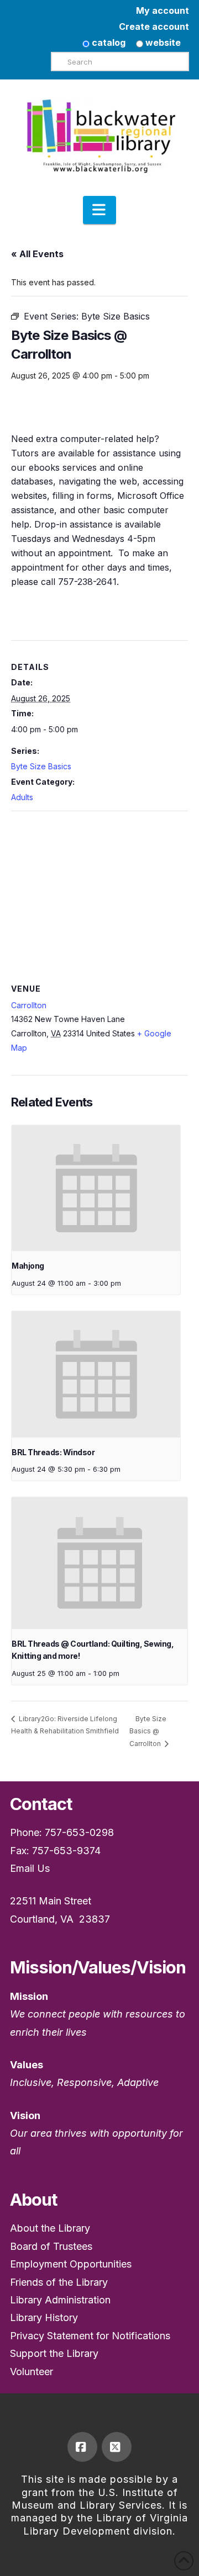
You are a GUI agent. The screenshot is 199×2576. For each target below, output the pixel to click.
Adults (22, 797)
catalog (108, 42)
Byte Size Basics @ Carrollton (148, 1731)
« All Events (37, 254)
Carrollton (29, 1005)
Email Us (30, 1868)
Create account (154, 26)
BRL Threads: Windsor (53, 1452)
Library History (44, 2317)
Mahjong (28, 1266)
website (162, 42)
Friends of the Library (59, 2282)
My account (163, 10)
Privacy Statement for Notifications (90, 2336)
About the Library (50, 2228)
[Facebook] (82, 2447)
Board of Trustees (51, 2246)
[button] (99, 210)
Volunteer (32, 2372)
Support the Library (54, 2353)
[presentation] (96, 1188)
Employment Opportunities (71, 2264)
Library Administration (60, 2300)
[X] (117, 2447)
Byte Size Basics (41, 766)
